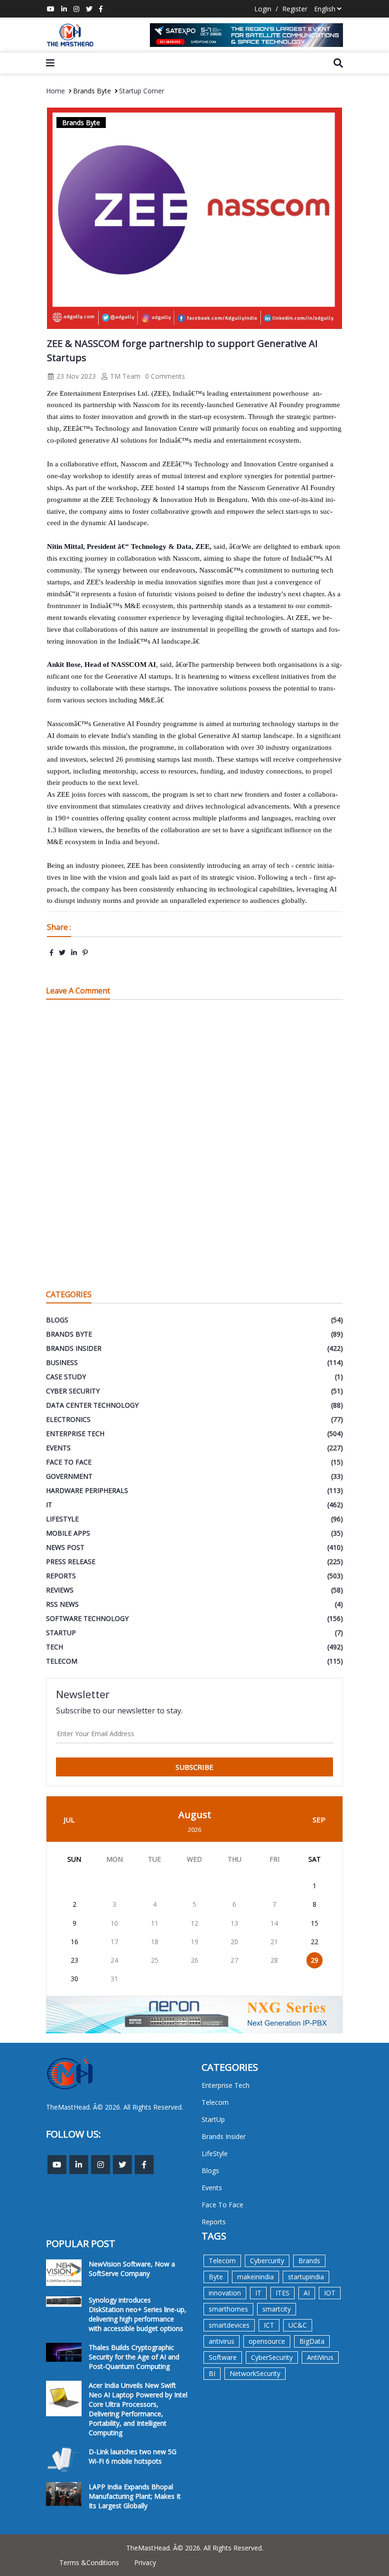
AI (307, 2293)
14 (274, 1923)
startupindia (306, 2277)
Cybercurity (267, 2261)
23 (74, 1960)
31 (114, 1979)
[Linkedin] (64, 9)
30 (74, 1979)
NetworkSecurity (255, 2373)
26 (194, 1960)
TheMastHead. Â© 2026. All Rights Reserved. (195, 2548)
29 (315, 1960)
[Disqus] (194, 1142)
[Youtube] (51, 9)
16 (74, 1942)
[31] (246, 35)
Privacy (145, 2562)
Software (223, 2357)
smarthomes (228, 2309)
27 (234, 1960)
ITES (282, 2293)
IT (258, 2293)
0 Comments (165, 376)
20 (234, 1942)
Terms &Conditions (89, 2562)
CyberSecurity (272, 2357)
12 (194, 1923)
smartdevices (229, 2325)
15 (315, 1923)
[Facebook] (101, 9)
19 (194, 1942)
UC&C (298, 2325)
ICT (269, 2325)
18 (155, 1942)
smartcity (277, 2309)
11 (155, 1923)
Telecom (222, 2261)
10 (114, 1923)
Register (295, 9)
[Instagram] (76, 9)
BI (212, 2373)
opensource (267, 2341)
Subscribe (194, 1767)
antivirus (222, 2341)
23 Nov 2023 (75, 376)
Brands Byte (92, 91)
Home (56, 91)
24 (114, 1960)
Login (263, 9)
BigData (312, 2341)
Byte (216, 2277)
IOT (330, 2293)
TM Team (124, 376)
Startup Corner (142, 91)
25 (155, 1960)
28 (274, 1960)
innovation (225, 2293)
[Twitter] (89, 9)
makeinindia (255, 2277)
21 (274, 1942)
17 (114, 1942)
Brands (309, 2261)
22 (315, 1942)
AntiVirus (320, 2357)
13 (234, 1923)
